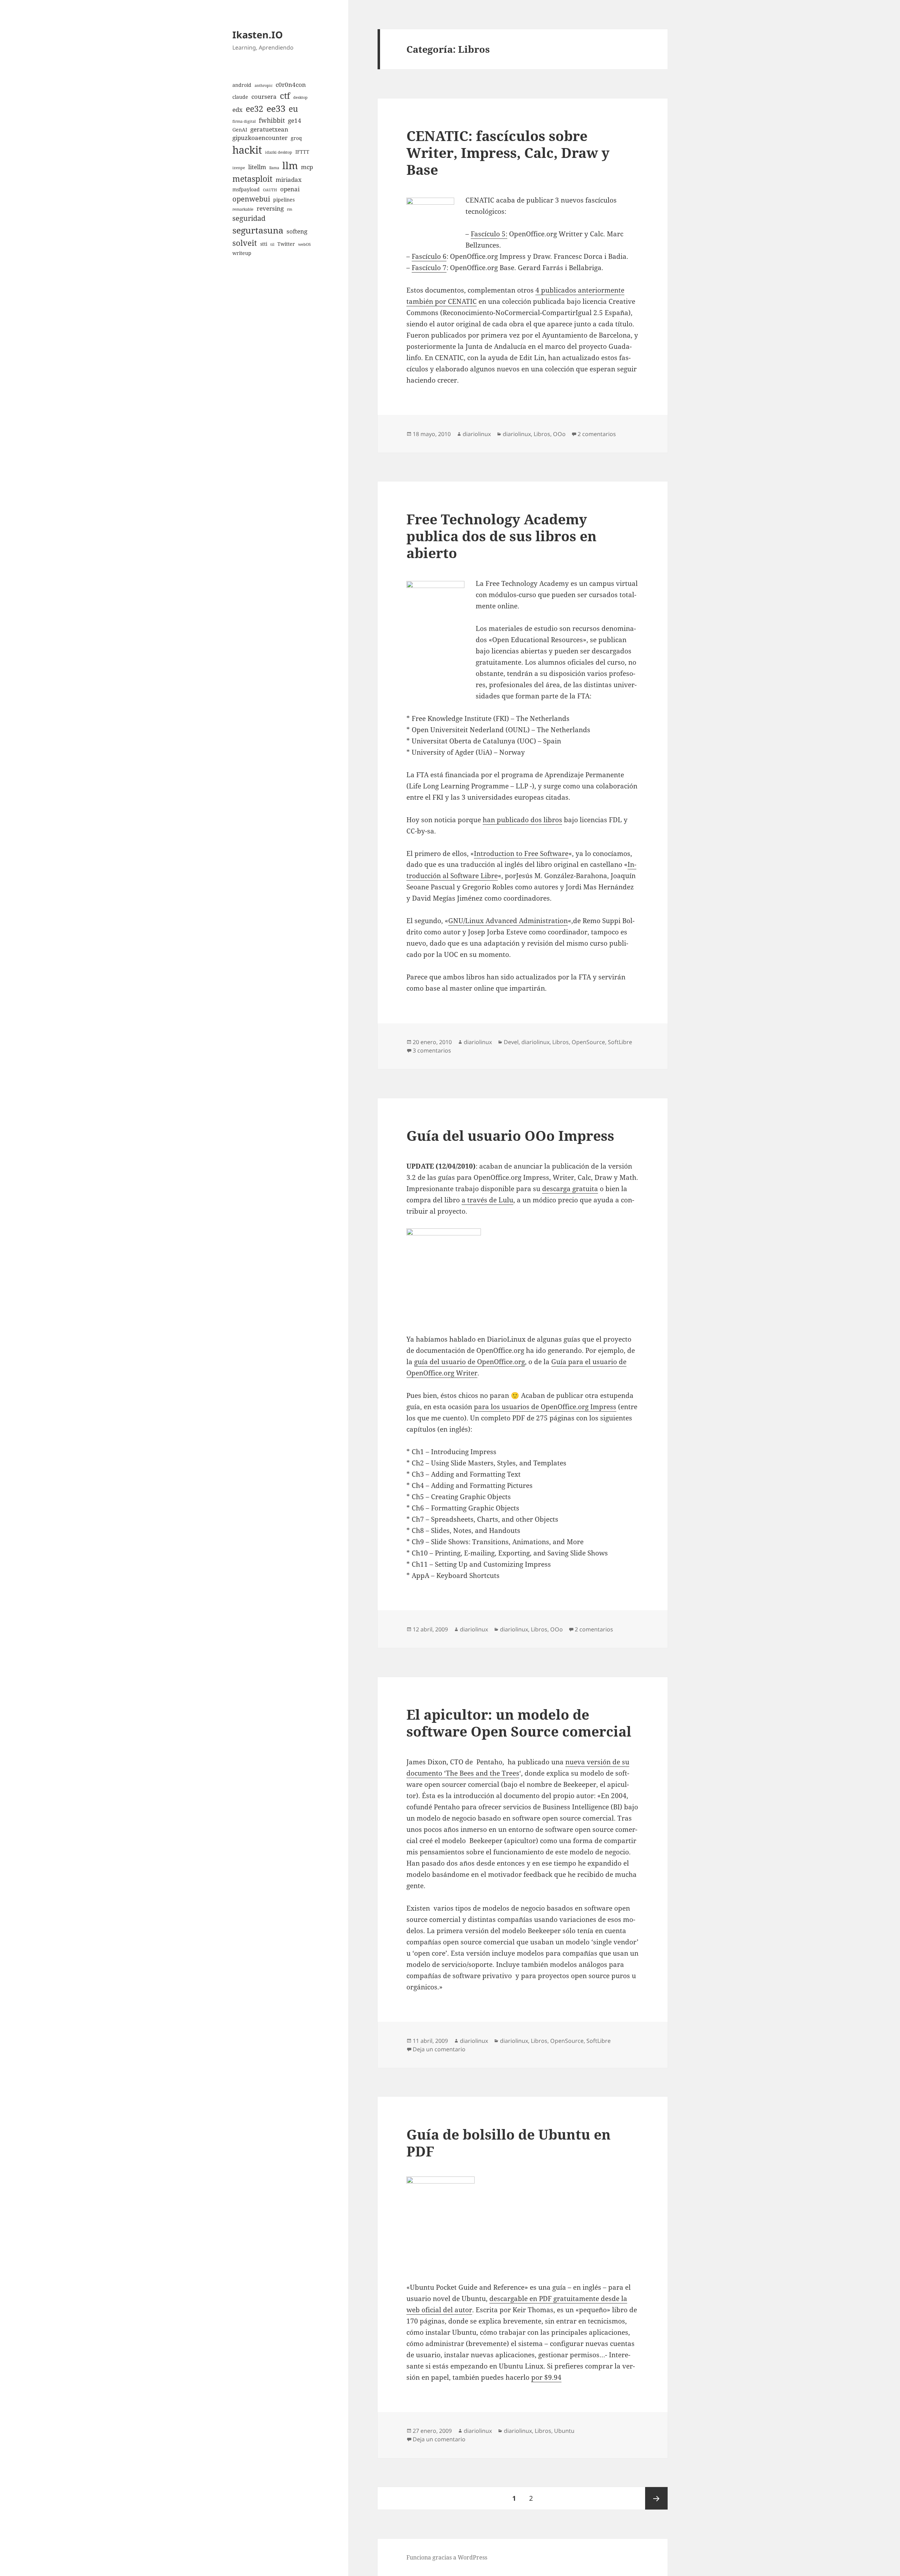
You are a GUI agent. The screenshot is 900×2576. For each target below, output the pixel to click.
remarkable (243, 209)
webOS (304, 244)
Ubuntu (564, 2431)
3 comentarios (432, 1050)
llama (274, 168)
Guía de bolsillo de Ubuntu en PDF (509, 2143)
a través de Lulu (487, 1200)
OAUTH (270, 190)
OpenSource (588, 1042)
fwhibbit (272, 120)
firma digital (244, 121)
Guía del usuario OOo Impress (510, 1135)
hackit (247, 150)
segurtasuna (258, 230)
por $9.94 (546, 2377)
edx (237, 110)
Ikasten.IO (258, 35)
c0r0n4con (291, 85)
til (272, 244)
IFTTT (302, 152)
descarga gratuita (570, 1189)
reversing (270, 208)
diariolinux (477, 434)
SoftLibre (620, 1042)
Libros (542, 434)
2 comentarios (597, 434)
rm (290, 209)
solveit (245, 243)
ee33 (276, 108)
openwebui (251, 199)
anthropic (263, 85)
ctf (285, 95)
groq (296, 138)
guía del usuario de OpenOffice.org (470, 1362)
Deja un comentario (439, 2049)
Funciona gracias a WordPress (447, 2557)
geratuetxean (269, 129)
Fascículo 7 (429, 268)
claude (240, 97)
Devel (511, 1042)
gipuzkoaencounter (260, 138)
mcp (307, 167)
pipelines (284, 200)
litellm (257, 167)
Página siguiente (656, 2498)
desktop (300, 97)
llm (290, 165)
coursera (264, 97)
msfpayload (246, 189)
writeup (242, 253)
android (242, 85)
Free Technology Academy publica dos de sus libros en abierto (502, 536)
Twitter (286, 244)
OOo (559, 434)
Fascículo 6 (429, 256)
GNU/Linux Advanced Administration (508, 921)
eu (293, 109)
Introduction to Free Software (521, 854)
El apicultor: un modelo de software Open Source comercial (519, 1723)
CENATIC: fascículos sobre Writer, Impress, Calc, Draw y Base (508, 152)
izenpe (239, 168)
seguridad (249, 218)
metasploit (252, 179)
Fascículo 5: (489, 234)
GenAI (240, 130)
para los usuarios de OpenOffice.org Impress (545, 1407)
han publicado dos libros (522, 820)
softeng (297, 231)
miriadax (289, 180)
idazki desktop (279, 152)
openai (290, 189)
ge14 (295, 120)
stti (264, 244)
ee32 (255, 109)
